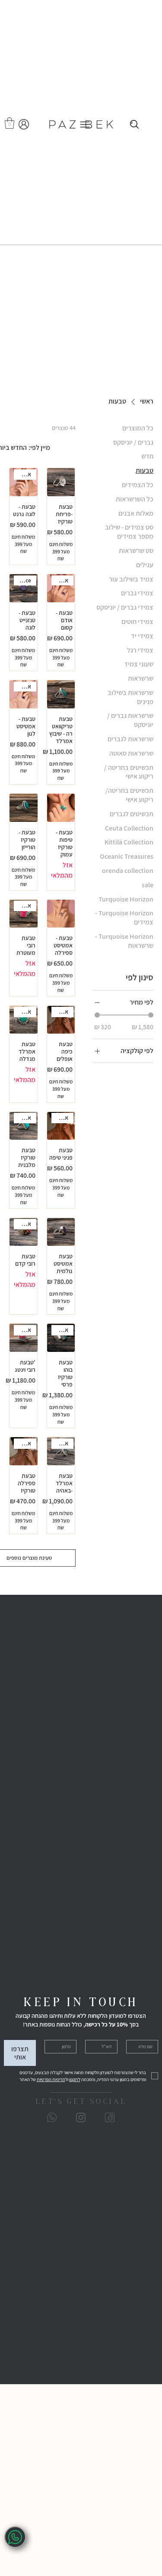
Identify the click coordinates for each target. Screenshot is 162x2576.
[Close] (134, 125)
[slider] (97, 1015)
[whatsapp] (15, 2537)
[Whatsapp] (52, 2117)
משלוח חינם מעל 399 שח (61, 551)
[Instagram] (81, 2117)
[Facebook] (110, 2117)
